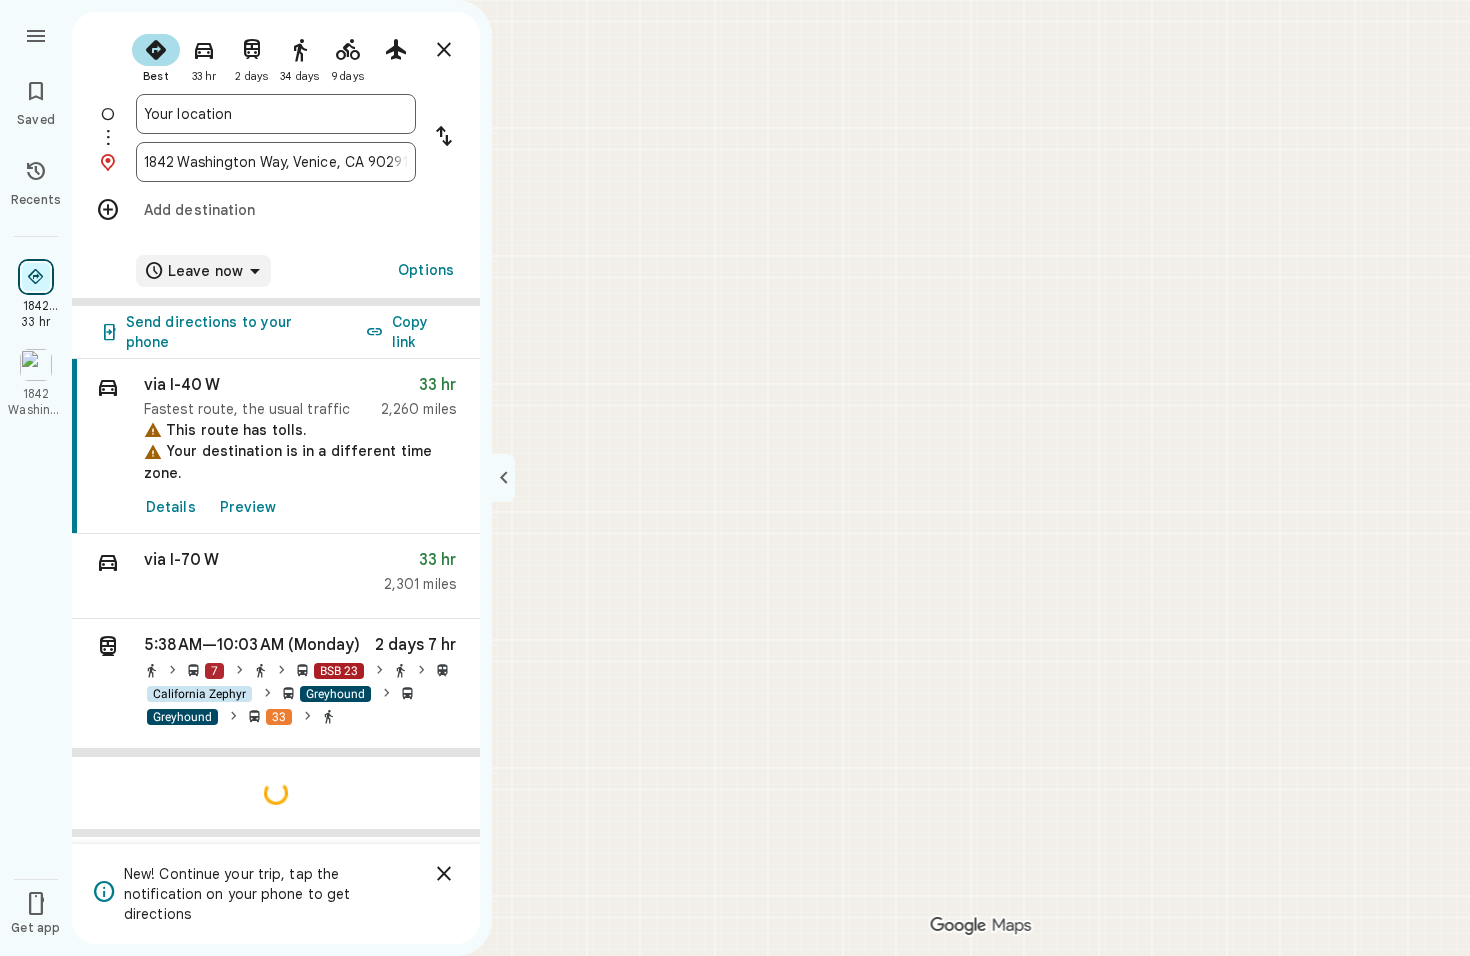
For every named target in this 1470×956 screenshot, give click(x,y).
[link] (276, 446)
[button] (276, 576)
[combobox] (276, 114)
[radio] (156, 56)
